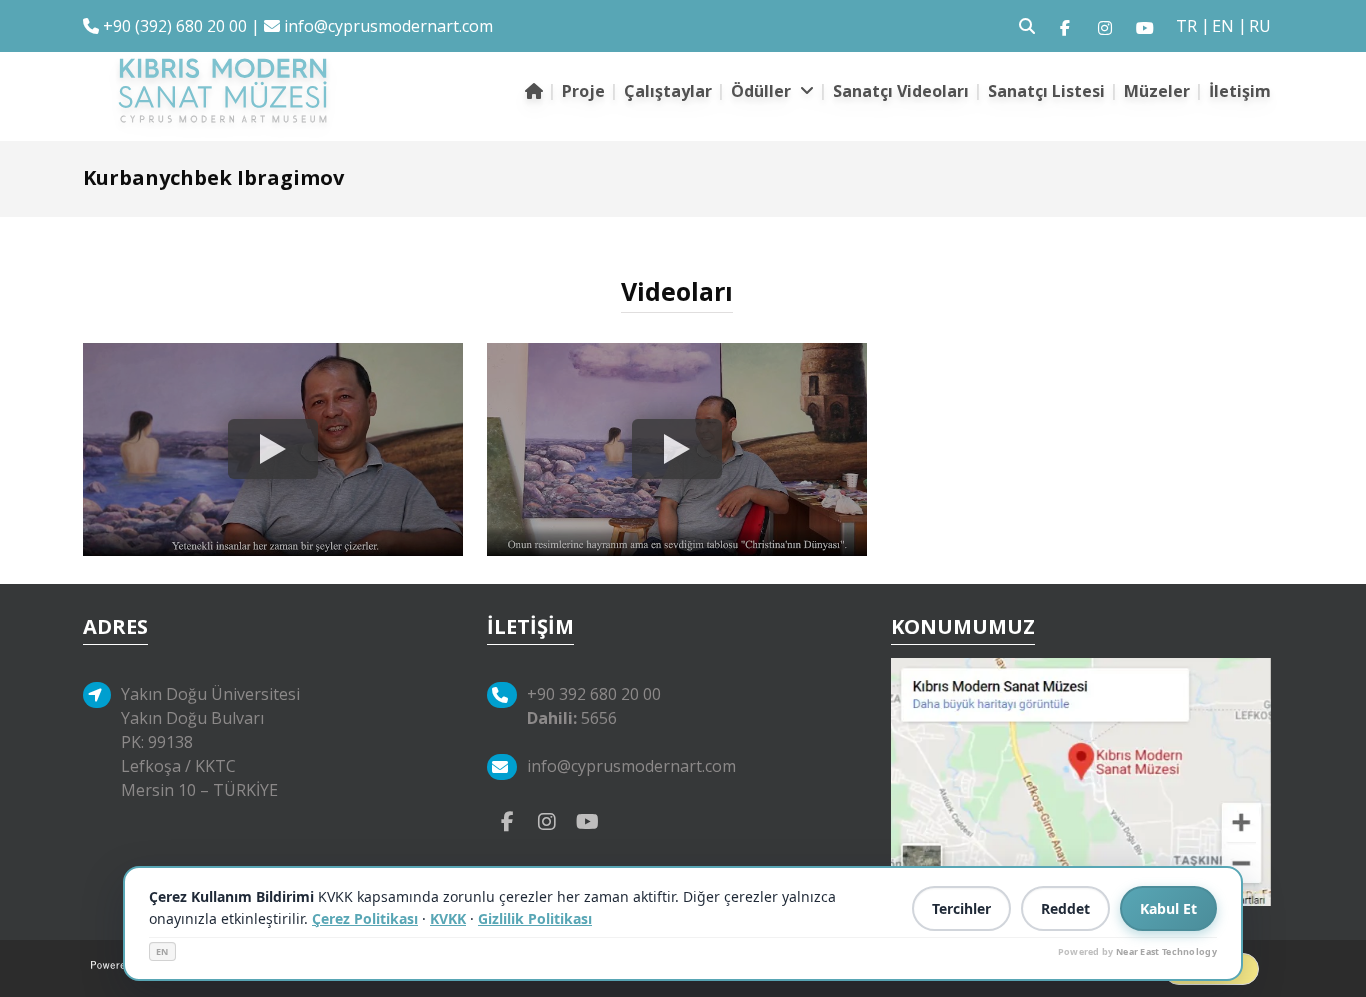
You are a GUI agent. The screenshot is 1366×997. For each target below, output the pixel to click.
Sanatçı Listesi (1046, 91)
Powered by (1137, 951)
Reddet (1065, 908)
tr (1186, 26)
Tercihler (961, 908)
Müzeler (1157, 91)
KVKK (448, 918)
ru (1260, 26)
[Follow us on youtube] (1145, 26)
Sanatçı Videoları (901, 91)
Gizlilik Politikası (535, 918)
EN (162, 951)
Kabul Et (1168, 908)
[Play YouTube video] (273, 450)
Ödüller (763, 91)
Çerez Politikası (365, 918)
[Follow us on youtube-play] (587, 820)
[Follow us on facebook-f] (1065, 26)
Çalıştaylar (668, 91)
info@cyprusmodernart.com (388, 26)
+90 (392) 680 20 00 (173, 26)
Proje (583, 91)
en (1223, 26)
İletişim (1240, 91)
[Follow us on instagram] (1105, 26)
